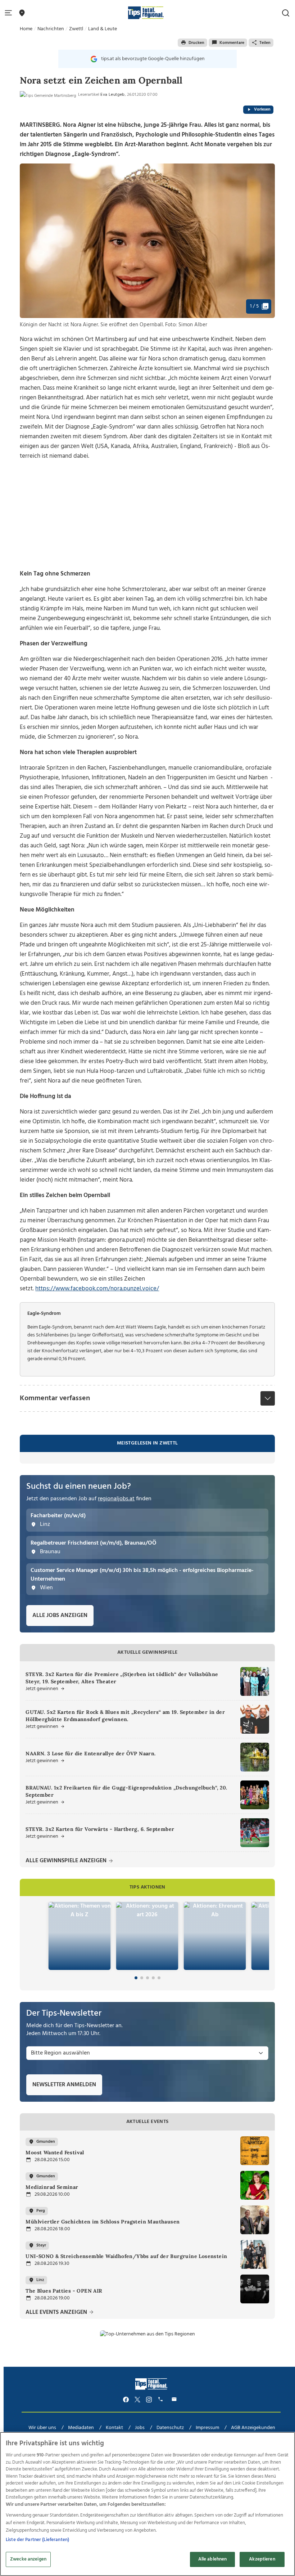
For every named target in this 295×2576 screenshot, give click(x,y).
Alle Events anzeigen (57, 2313)
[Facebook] (126, 2399)
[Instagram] (149, 2399)
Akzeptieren (262, 2559)
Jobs (140, 2428)
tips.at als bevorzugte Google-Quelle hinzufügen (153, 59)
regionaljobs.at (116, 1499)
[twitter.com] (137, 2399)
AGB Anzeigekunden (253, 2428)
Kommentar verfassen (55, 1398)
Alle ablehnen (213, 2559)
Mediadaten (81, 2428)
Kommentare (232, 43)
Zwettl (76, 29)
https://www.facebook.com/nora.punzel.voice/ (97, 1289)
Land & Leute (103, 29)
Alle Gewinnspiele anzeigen (67, 1861)
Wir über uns (42, 2428)
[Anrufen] (162, 2399)
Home (26, 29)
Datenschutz (170, 2428)
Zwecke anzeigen (28, 2559)
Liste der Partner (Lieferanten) (37, 2540)
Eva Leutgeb (112, 95)
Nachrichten (51, 29)
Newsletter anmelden (64, 2085)
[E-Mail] (175, 2399)
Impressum (207, 2428)
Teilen (265, 43)
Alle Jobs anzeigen (60, 1616)
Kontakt (114, 2428)
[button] (10, 13)
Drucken (196, 43)
